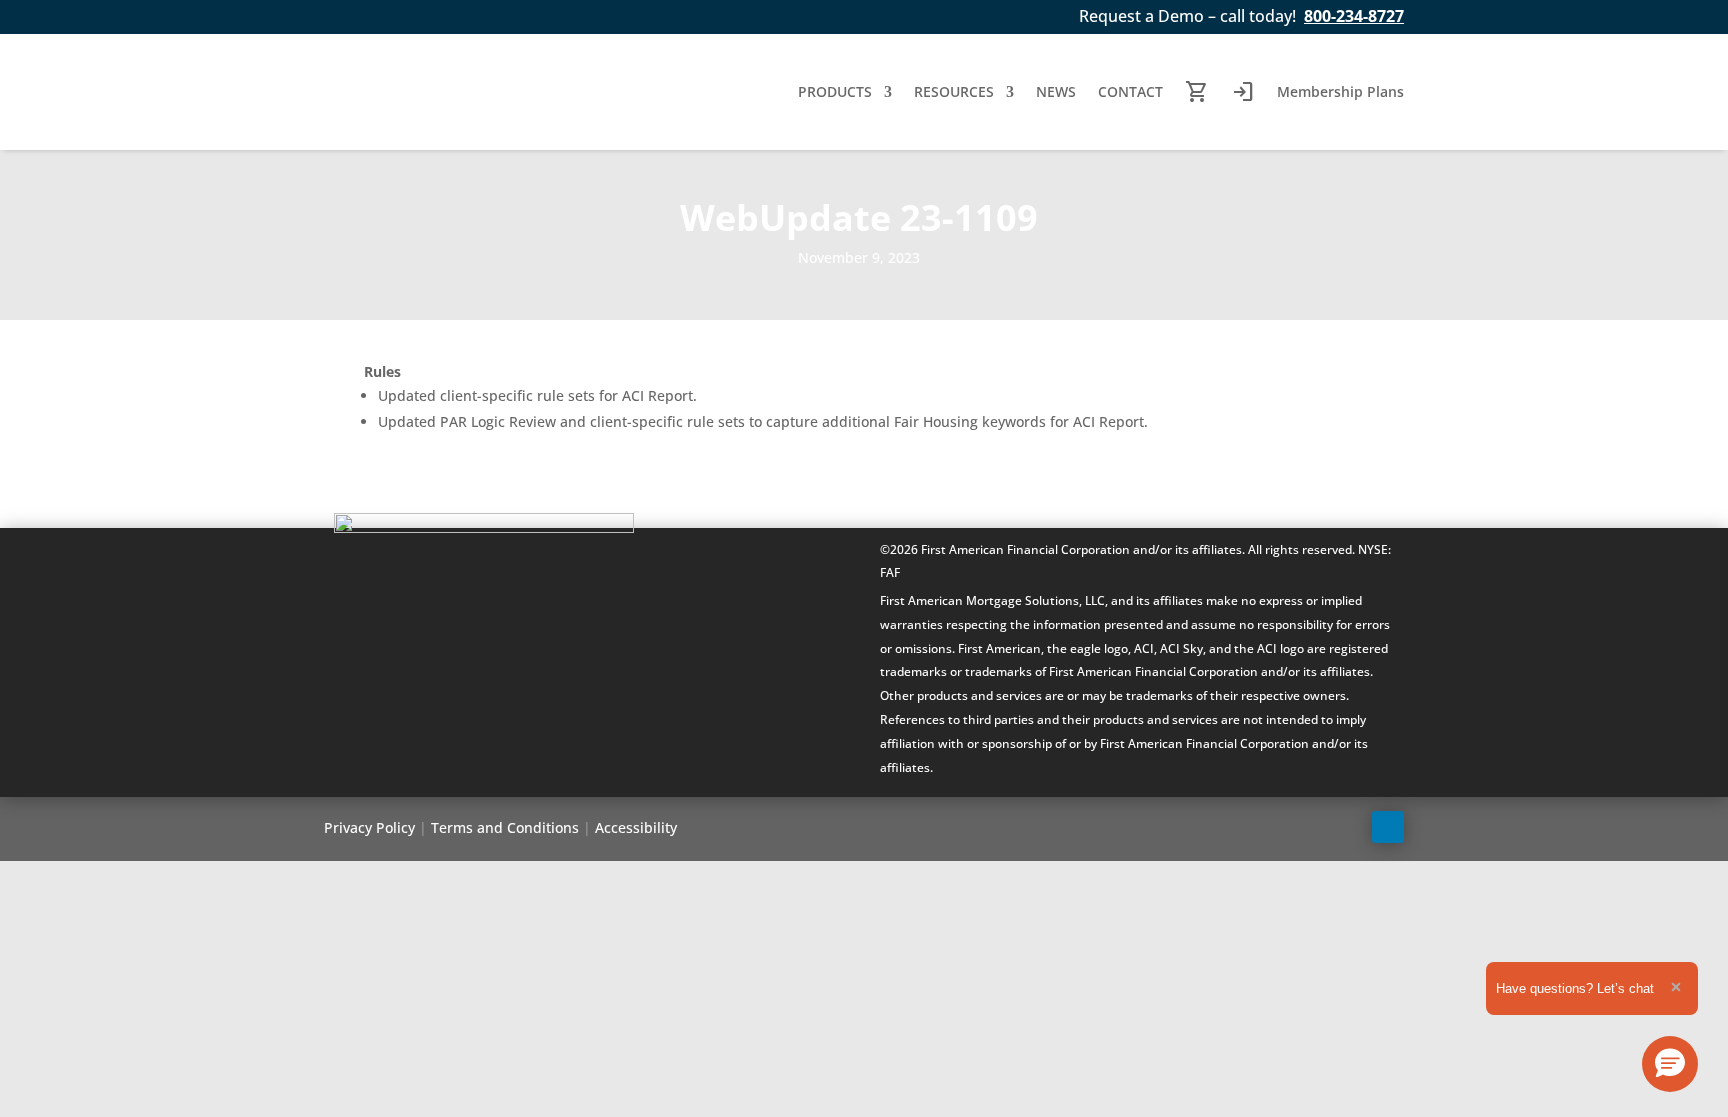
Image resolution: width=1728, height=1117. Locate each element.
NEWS (1056, 91)
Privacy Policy (369, 827)
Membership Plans (1340, 91)
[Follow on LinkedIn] (1388, 827)
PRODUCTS (835, 91)
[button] (1670, 1064)
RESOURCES (954, 91)
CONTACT (1130, 91)
